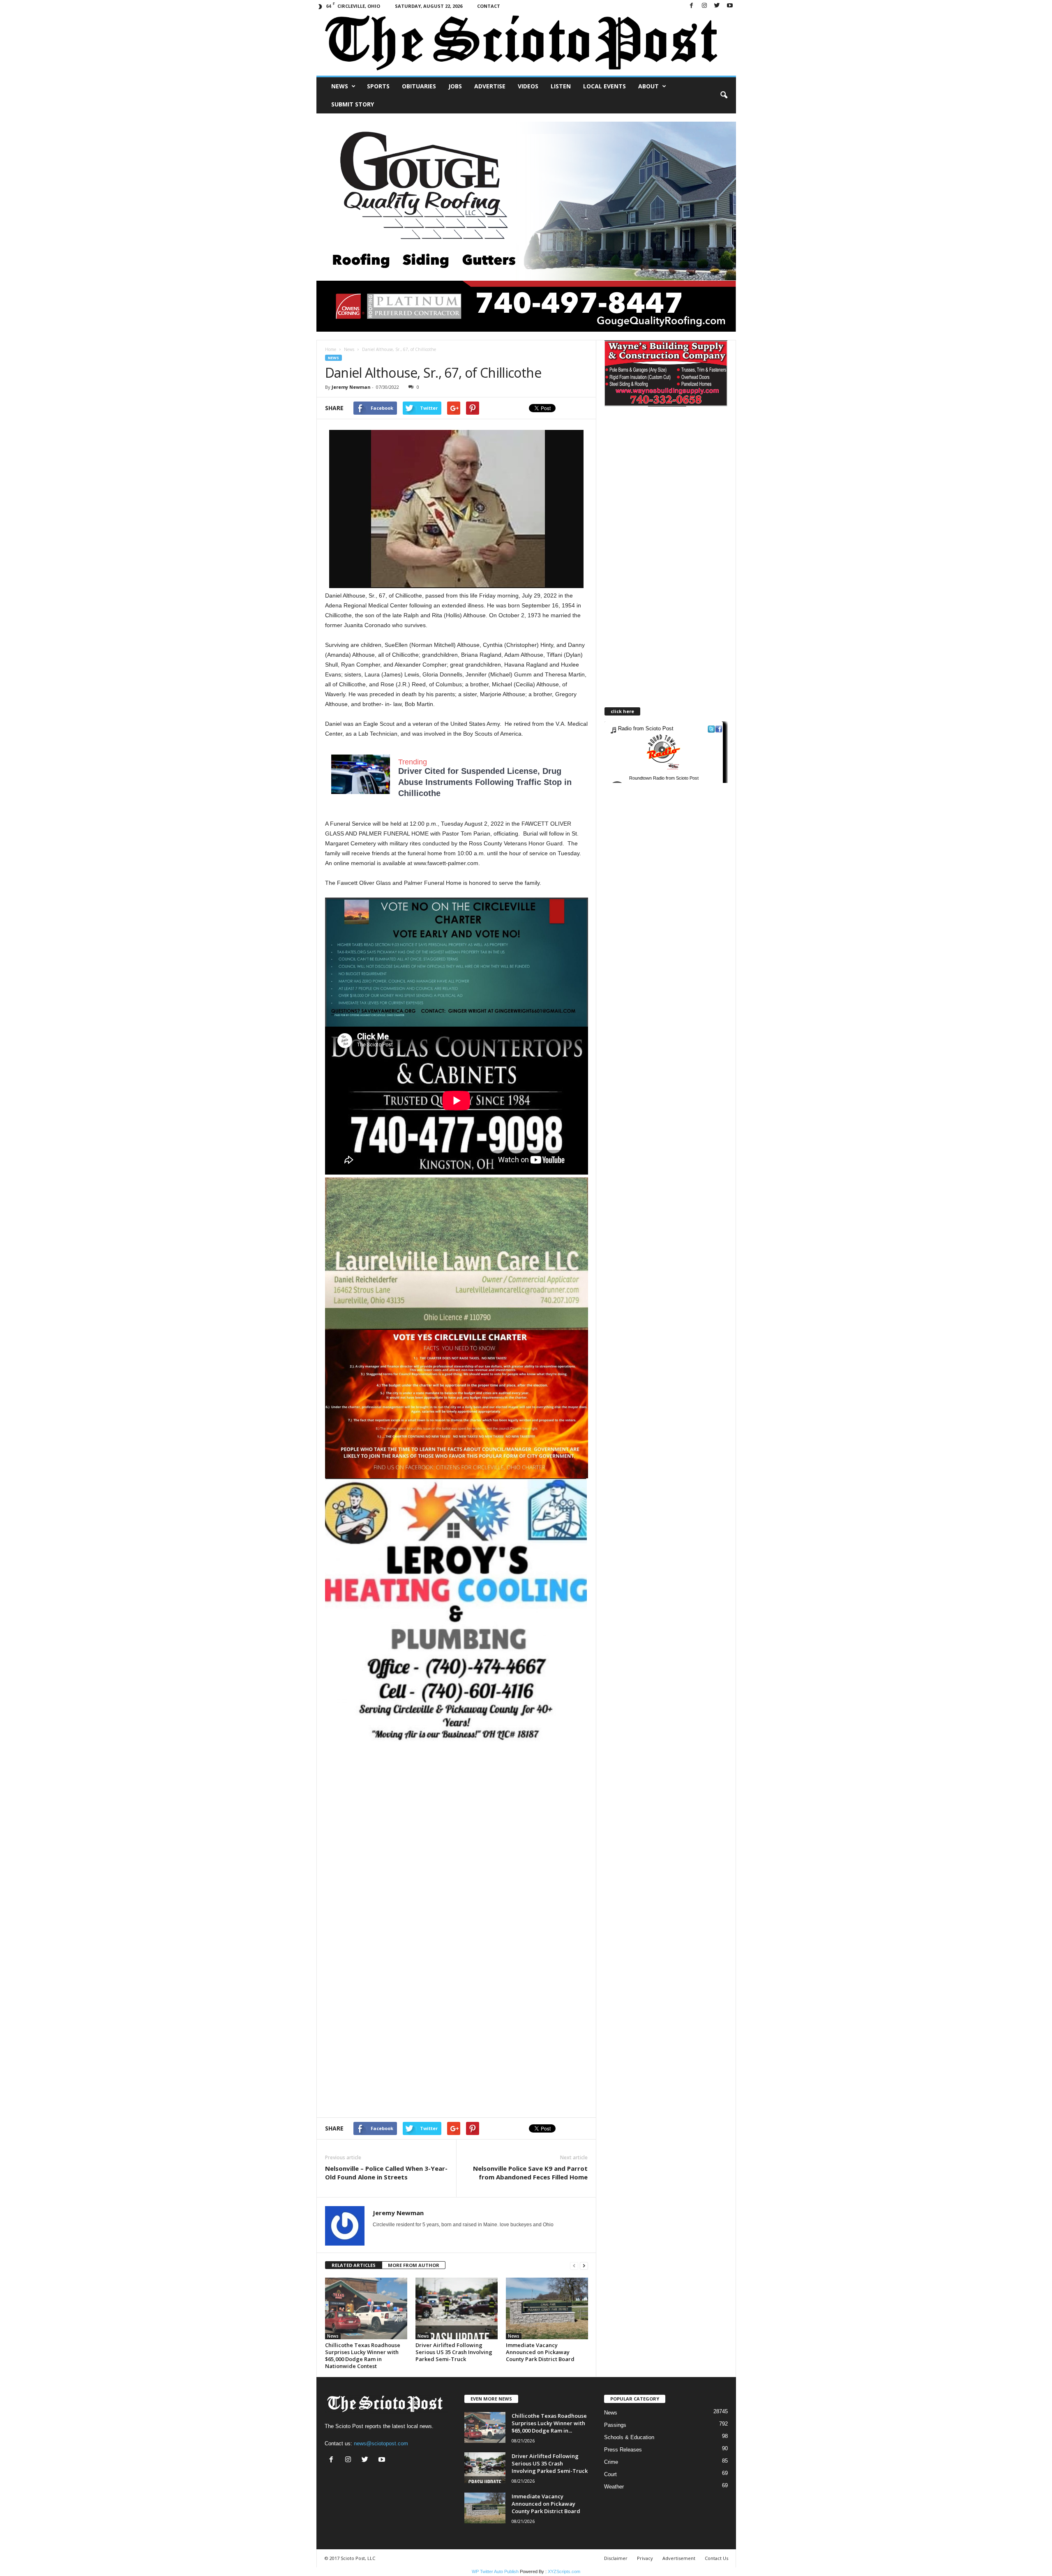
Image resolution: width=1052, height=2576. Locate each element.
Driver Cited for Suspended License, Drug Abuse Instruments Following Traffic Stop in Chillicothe (485, 782)
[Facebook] (692, 6)
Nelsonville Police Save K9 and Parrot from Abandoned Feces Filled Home (530, 2173)
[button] (724, 95)
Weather (614, 2487)
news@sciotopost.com (381, 2443)
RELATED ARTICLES (354, 2265)
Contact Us (716, 2558)
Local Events (604, 86)
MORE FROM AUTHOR (414, 2265)
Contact (489, 6)
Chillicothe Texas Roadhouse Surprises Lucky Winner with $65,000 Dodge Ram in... (549, 2423)
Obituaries (419, 86)
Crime (611, 2462)
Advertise (490, 86)
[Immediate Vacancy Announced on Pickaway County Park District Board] (547, 2308)
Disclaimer (616, 2558)
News (340, 86)
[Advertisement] (457, 1811)
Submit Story (353, 104)
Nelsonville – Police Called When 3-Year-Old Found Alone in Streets (386, 2173)
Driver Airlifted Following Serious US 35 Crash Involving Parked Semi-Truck (454, 2352)
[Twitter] (717, 6)
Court (610, 2474)
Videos (528, 86)
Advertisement (679, 2558)
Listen (561, 86)
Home (331, 349)
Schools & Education (629, 2437)
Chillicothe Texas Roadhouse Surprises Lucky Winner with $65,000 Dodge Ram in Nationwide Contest (363, 2356)
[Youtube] (730, 6)
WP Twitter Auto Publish (495, 2571)
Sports (378, 86)
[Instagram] (704, 6)
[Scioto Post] (526, 44)
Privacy (645, 2558)
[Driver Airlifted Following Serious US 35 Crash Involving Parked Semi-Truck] (457, 2308)
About (648, 86)
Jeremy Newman (351, 387)
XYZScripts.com (564, 2571)
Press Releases (623, 2450)
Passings (615, 2425)
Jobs (455, 86)
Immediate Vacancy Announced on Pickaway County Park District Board (540, 2352)
